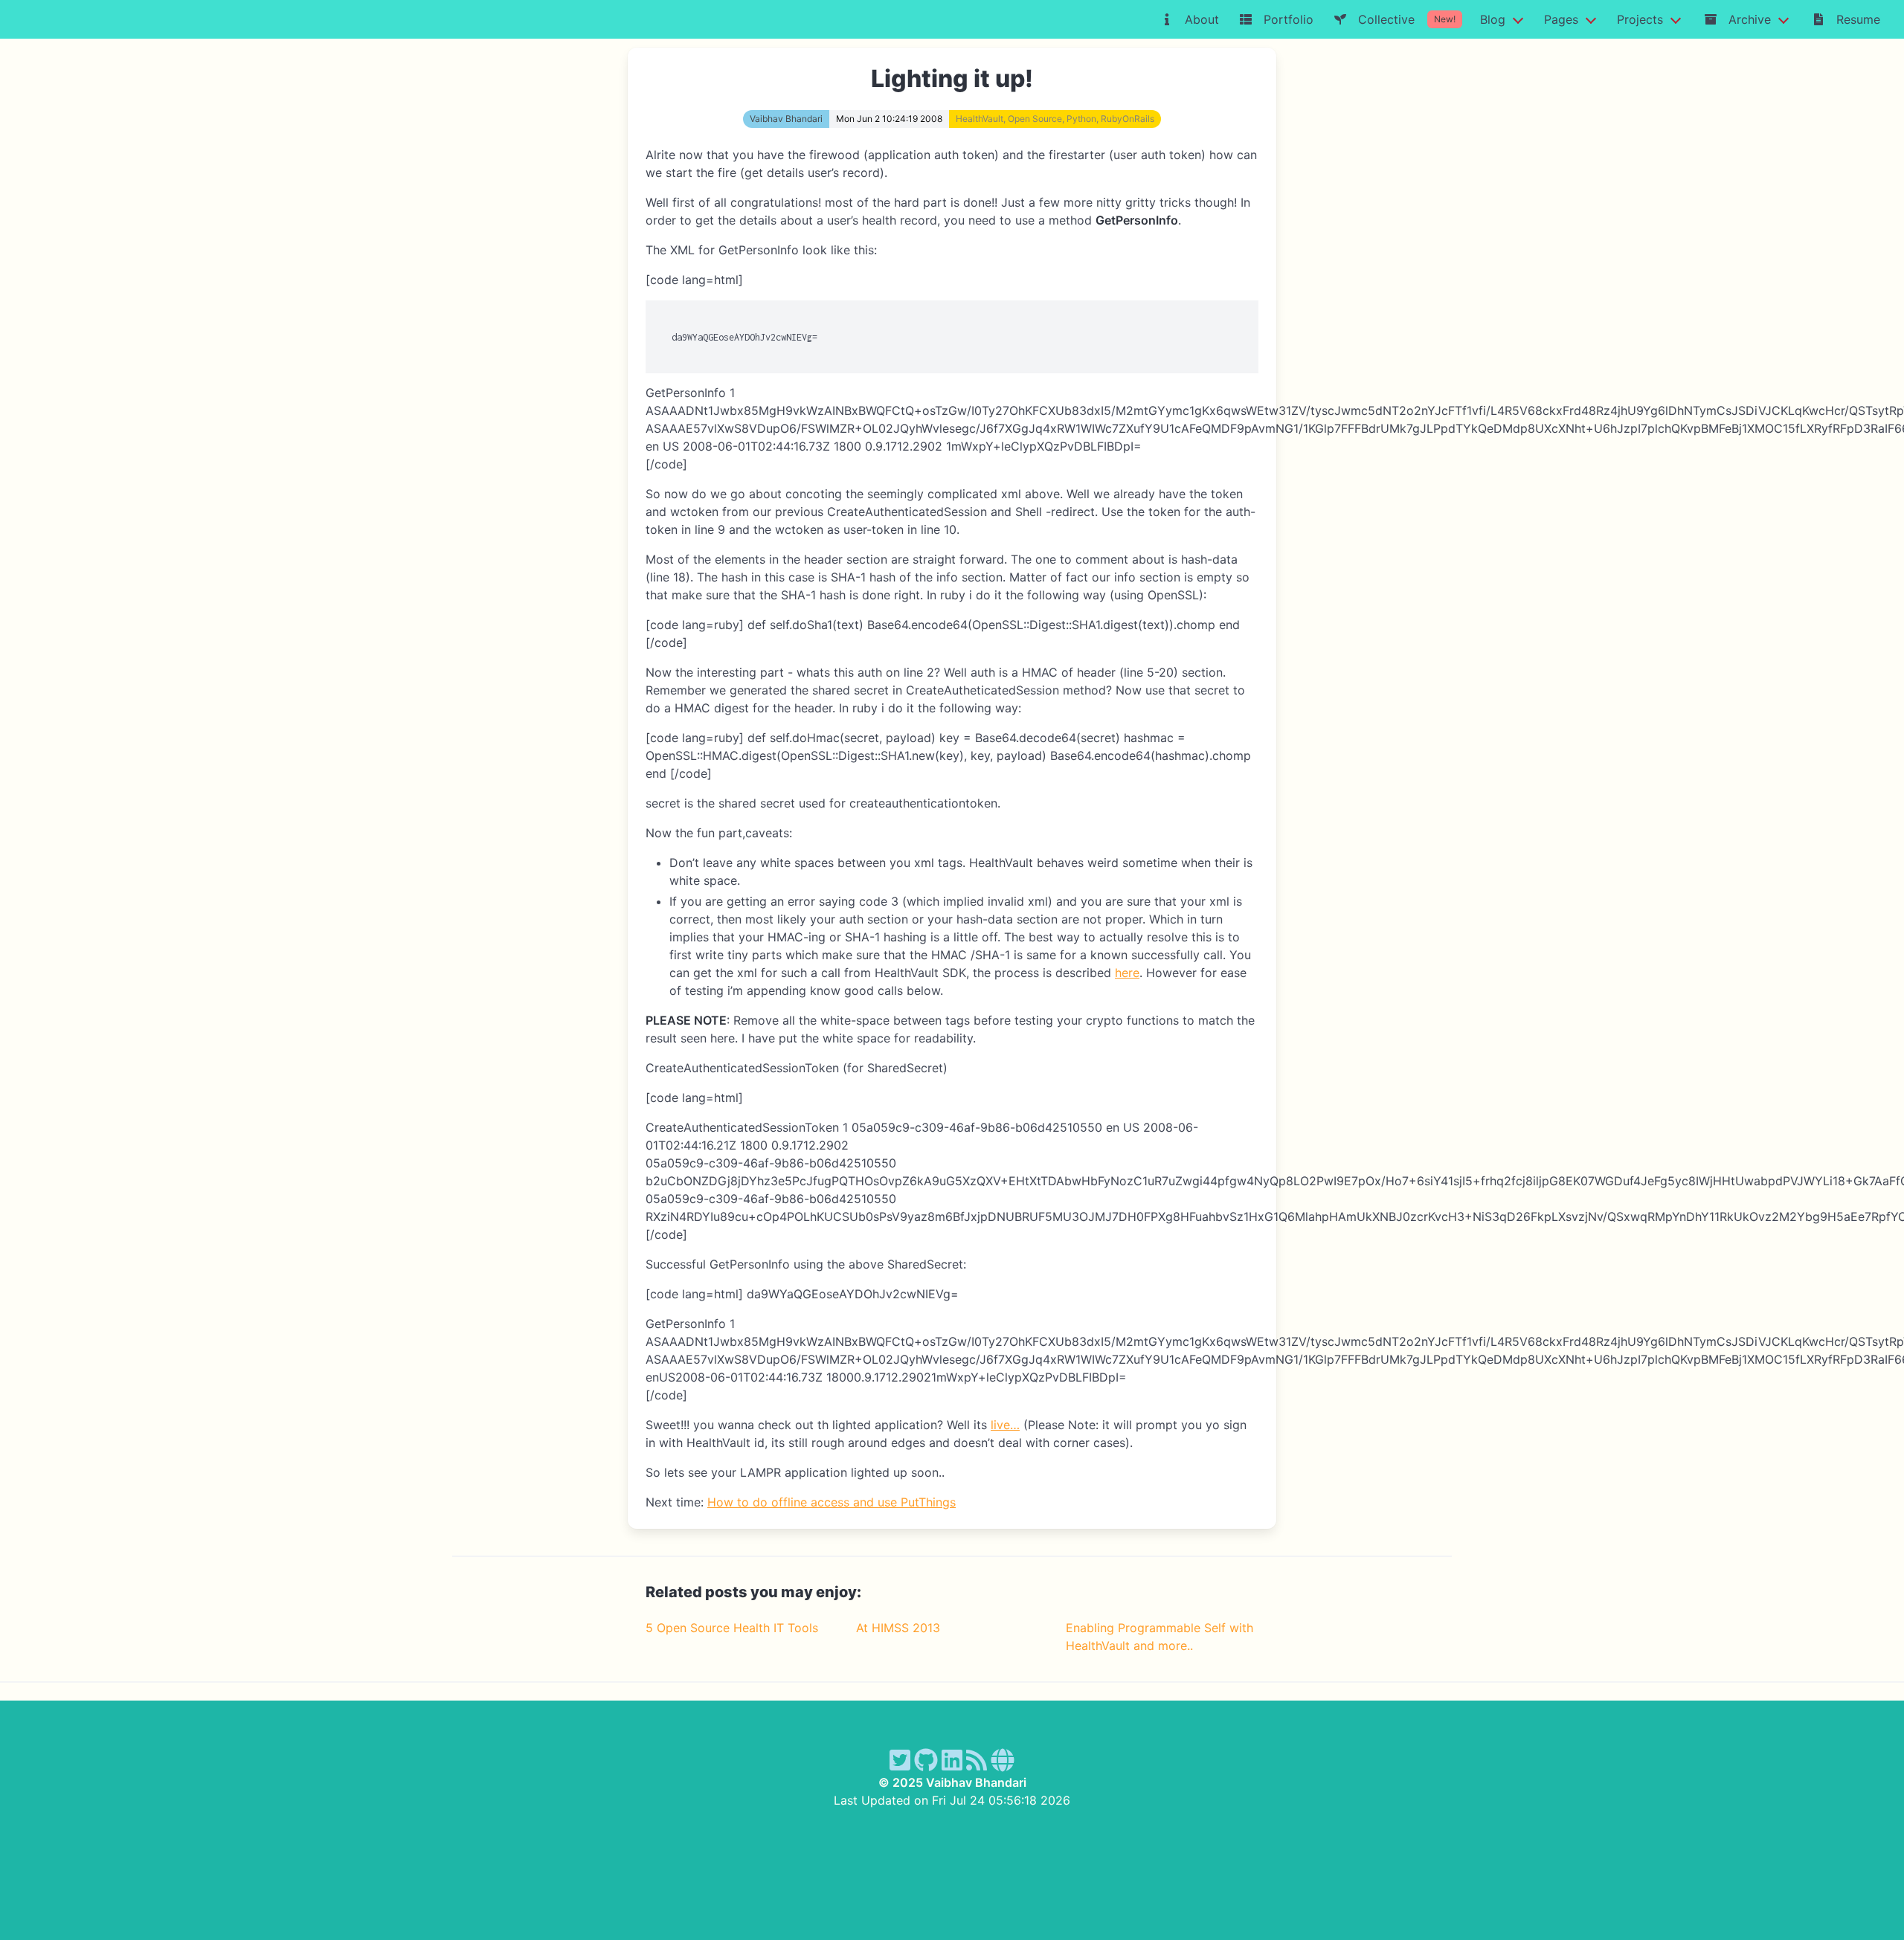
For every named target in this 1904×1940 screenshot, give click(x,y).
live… (1005, 1425)
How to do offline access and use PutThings (832, 1502)
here (1127, 973)
